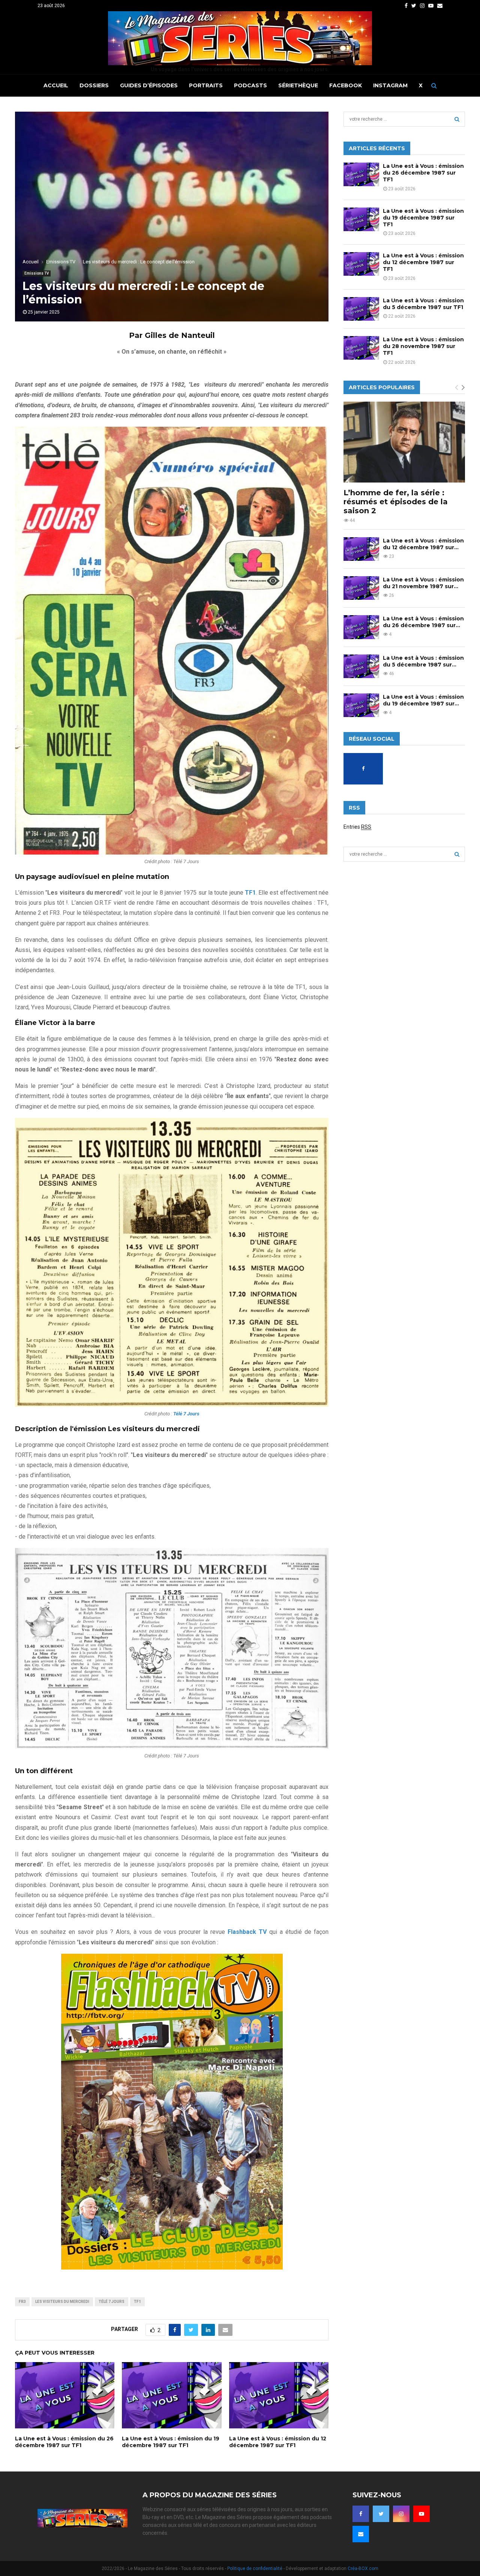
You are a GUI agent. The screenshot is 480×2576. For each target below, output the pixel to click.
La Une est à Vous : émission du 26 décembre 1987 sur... (423, 622)
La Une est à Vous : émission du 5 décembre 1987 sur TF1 (423, 304)
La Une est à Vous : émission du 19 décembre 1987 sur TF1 (171, 2442)
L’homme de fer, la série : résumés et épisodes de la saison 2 (396, 502)
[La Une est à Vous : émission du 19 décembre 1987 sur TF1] (361, 219)
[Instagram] (401, 2514)
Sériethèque (298, 85)
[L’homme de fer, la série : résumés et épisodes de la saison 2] (404, 442)
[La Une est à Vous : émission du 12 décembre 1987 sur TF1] (361, 264)
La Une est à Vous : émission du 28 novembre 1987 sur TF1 (423, 346)
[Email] (361, 2534)
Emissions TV (37, 273)
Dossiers (94, 85)
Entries (357, 827)
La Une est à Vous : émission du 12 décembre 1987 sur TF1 (278, 2442)
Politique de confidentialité (255, 2569)
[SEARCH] (457, 119)
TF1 (137, 2302)
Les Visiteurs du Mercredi (62, 2302)
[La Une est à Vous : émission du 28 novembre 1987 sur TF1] (361, 348)
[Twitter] (381, 2514)
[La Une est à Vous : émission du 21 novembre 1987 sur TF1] (361, 588)
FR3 (22, 2302)
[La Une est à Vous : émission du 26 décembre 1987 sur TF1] (361, 174)
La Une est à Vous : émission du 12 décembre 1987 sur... (423, 544)
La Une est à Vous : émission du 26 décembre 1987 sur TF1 (64, 2442)
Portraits (206, 85)
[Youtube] (421, 2514)
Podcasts (250, 85)
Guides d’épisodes (149, 85)
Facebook (346, 85)
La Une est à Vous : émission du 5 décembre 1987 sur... (423, 661)
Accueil (56, 85)
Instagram (390, 85)
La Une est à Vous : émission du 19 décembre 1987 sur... (423, 700)
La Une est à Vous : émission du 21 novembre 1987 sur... (423, 583)
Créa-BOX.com (363, 2569)
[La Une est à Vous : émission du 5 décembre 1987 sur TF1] (361, 309)
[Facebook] (361, 2514)
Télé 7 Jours (112, 2302)
